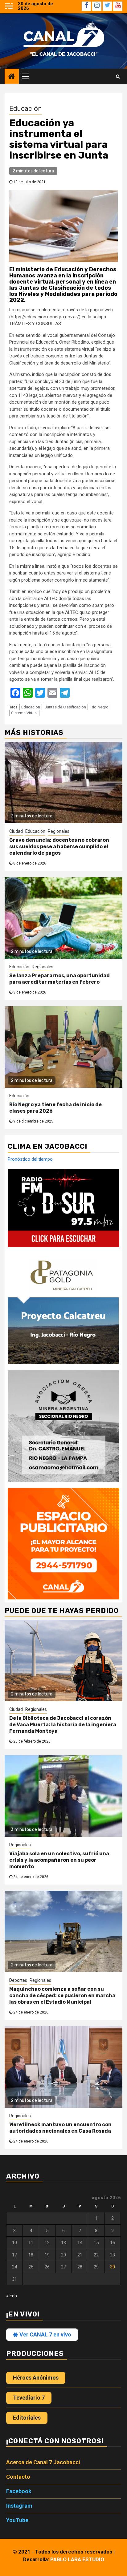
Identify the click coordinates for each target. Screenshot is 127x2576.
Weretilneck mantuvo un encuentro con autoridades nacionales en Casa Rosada (60, 2128)
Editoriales (27, 2418)
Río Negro (100, 707)
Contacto (18, 2477)
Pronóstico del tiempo (30, 1159)
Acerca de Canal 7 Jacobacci (43, 2462)
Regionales (59, 831)
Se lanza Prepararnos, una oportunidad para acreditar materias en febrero (59, 979)
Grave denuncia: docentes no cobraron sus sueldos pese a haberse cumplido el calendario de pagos (59, 847)
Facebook (19, 2491)
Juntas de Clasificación (65, 707)
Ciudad (16, 831)
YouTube (17, 2520)
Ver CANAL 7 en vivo (45, 2334)
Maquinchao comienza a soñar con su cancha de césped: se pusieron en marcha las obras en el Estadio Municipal (62, 1995)
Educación (26, 109)
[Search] (118, 76)
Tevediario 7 (29, 2398)
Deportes (18, 1980)
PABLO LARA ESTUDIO (77, 2559)
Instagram (19, 2506)
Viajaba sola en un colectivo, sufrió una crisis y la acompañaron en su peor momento (59, 1860)
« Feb (12, 2296)
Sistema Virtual (24, 713)
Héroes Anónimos (36, 2378)
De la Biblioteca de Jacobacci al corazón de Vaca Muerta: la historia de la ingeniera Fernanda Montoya (63, 1725)
